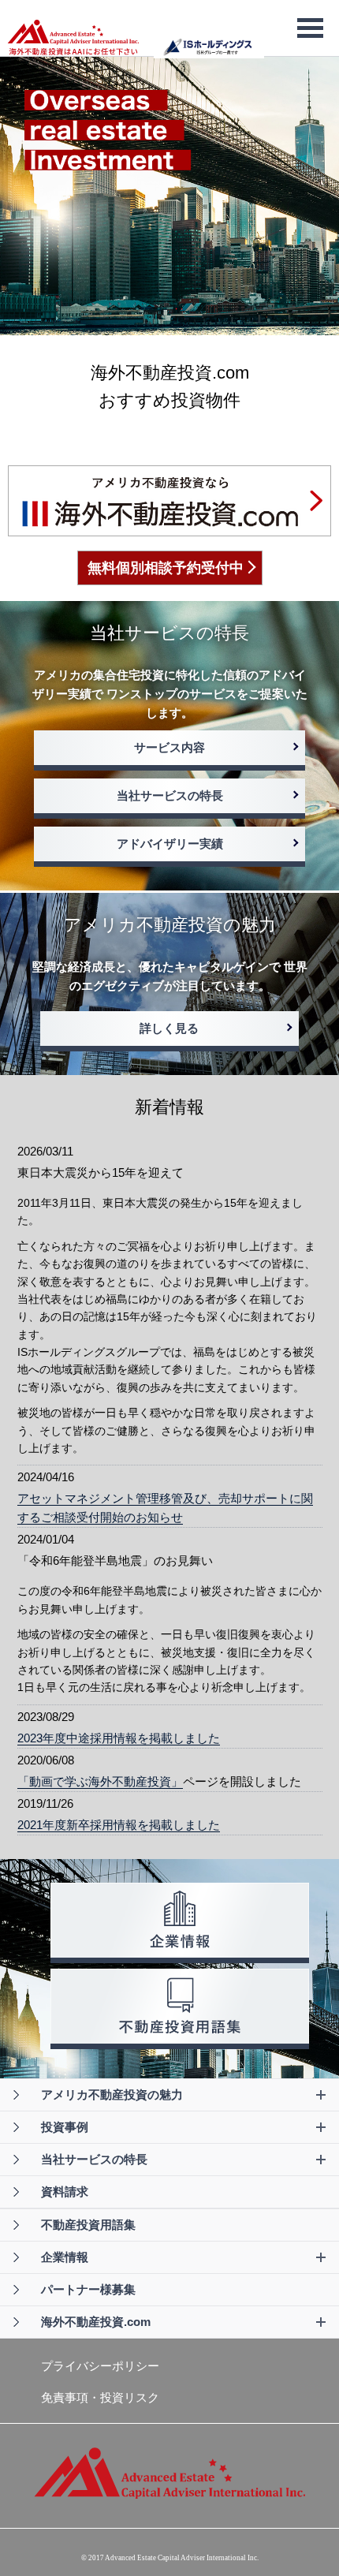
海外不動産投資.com (96, 2322)
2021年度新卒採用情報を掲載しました (119, 1825)
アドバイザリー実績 (170, 844)
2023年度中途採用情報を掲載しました (119, 1738)
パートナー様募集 (88, 2289)
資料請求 (65, 2191)
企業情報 (65, 2257)
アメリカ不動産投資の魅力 (112, 2094)
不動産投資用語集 (88, 2225)
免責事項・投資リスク (100, 2397)
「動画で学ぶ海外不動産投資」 (100, 1781)
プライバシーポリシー (100, 2366)
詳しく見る (169, 1028)
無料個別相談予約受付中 (166, 568)
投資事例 (65, 2127)
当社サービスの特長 (170, 795)
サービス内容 (169, 747)
